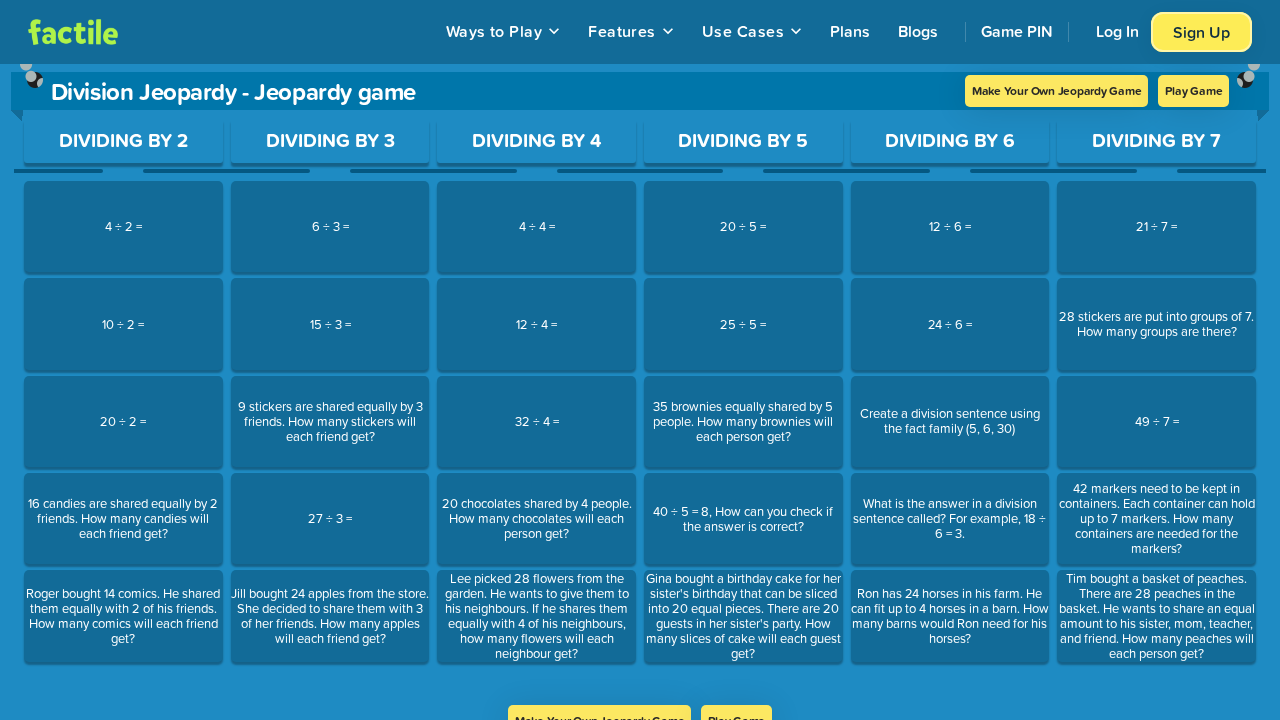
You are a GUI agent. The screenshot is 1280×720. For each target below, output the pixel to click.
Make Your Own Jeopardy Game (1057, 90)
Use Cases (743, 31)
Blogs (918, 31)
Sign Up (1201, 32)
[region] (640, 384)
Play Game (1193, 90)
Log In (1117, 31)
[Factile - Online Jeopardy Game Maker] (73, 32)
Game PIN (1017, 31)
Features (622, 31)
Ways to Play (494, 31)
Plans (850, 31)
